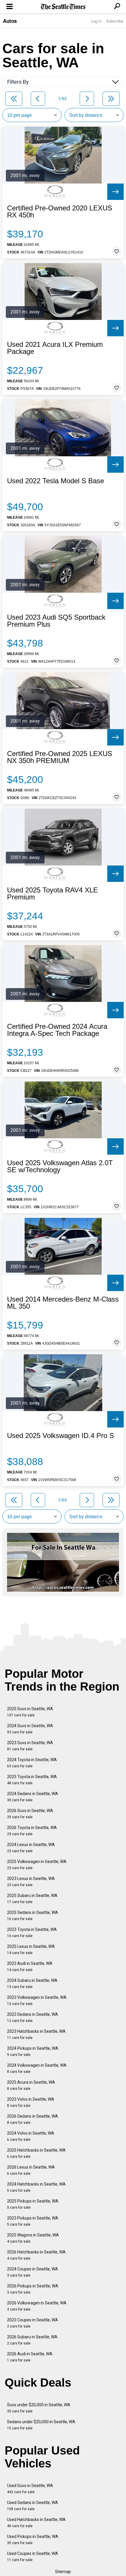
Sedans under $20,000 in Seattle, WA (41, 2425)
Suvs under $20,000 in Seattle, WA (39, 2408)
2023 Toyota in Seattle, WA (32, 1933)
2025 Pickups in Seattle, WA (33, 2204)
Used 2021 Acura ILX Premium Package (55, 348)
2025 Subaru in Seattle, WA (32, 1899)
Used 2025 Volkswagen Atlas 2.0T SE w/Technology (60, 1166)
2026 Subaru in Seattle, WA (32, 2340)
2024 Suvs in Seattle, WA (30, 1729)
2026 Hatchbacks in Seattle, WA (36, 2255)
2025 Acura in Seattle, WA (31, 2085)
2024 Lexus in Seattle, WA (31, 1848)
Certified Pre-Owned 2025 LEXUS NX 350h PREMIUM (60, 757)
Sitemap (63, 2572)
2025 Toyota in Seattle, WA (32, 1780)
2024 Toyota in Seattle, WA (32, 1763)
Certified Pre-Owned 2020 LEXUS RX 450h (60, 212)
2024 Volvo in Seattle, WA (31, 2136)
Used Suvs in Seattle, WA (30, 2489)
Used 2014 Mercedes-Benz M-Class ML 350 (63, 1303)
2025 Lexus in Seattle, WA (31, 1949)
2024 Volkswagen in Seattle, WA (37, 2068)
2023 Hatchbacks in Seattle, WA (36, 2034)
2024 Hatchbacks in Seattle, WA (36, 2187)
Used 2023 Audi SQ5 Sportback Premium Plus (56, 621)
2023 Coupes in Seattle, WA (33, 2323)
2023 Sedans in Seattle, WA (33, 2017)
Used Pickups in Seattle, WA (33, 2540)
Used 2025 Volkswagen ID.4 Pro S (61, 1436)
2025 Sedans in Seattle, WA (33, 1916)
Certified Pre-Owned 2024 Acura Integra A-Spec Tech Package (57, 1030)
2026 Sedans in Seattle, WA (33, 2119)
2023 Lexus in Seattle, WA (31, 1882)
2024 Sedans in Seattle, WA (33, 1797)
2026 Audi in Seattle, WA (30, 2357)
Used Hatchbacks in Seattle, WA (36, 2523)
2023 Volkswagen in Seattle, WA (37, 2000)
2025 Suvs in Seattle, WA (30, 1712)
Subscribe (115, 21)
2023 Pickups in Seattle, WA (33, 2221)
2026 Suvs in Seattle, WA (30, 1814)
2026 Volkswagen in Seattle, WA (37, 2306)
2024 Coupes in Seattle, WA (33, 2272)
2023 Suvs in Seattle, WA (30, 1746)
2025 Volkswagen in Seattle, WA (37, 1865)
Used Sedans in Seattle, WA (33, 2506)
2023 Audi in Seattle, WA (30, 1966)
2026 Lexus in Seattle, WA (31, 2170)
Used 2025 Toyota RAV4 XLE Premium (52, 894)
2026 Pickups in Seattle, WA (33, 2289)
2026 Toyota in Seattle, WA (32, 1831)
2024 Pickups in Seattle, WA (33, 2051)
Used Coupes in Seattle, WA (33, 2557)
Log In (96, 21)
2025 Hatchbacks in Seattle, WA (36, 2153)
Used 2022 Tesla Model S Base (56, 481)
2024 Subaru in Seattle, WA (32, 1983)
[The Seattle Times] (63, 7)
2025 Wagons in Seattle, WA (33, 2238)
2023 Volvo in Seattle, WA (31, 2102)
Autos (10, 21)
